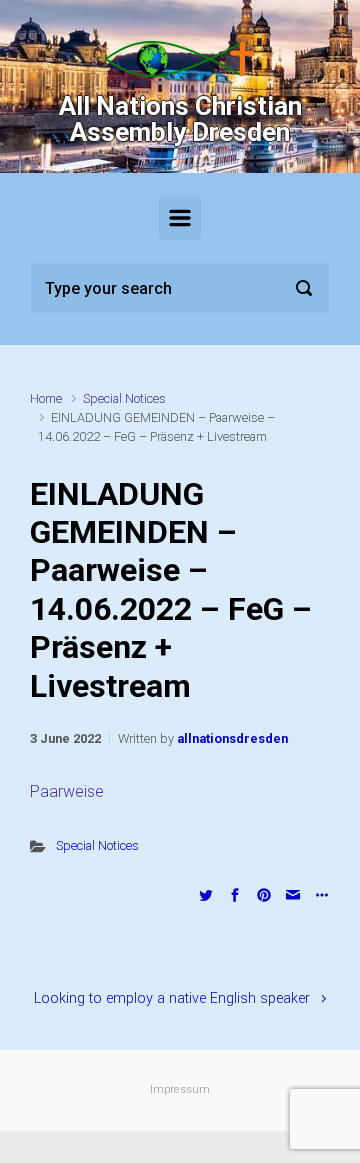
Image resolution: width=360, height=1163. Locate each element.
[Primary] (180, 218)
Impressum (180, 1089)
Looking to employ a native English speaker (172, 998)
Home (46, 398)
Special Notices (124, 398)
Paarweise (67, 791)
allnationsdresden (232, 738)
